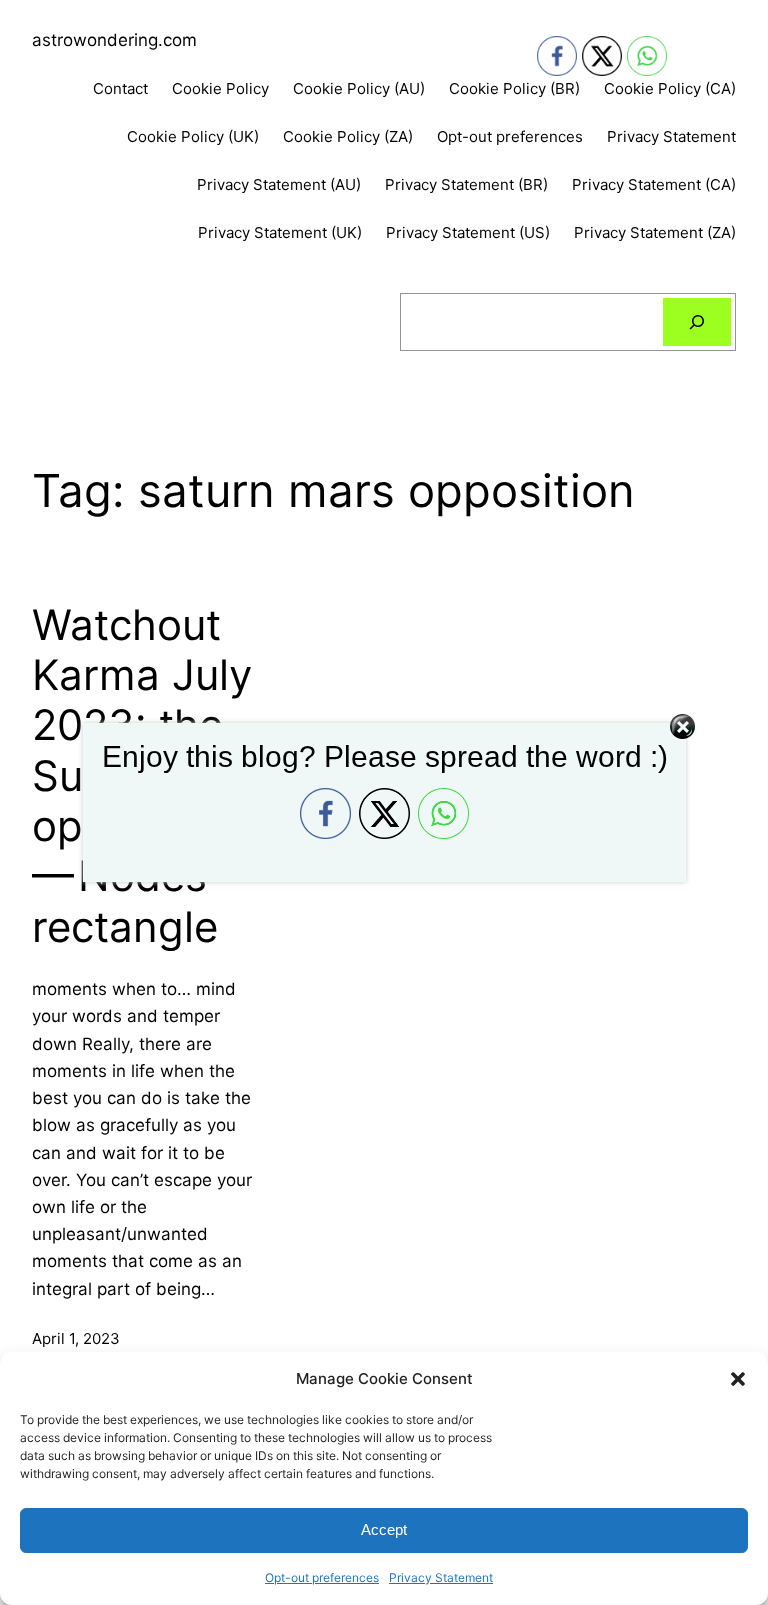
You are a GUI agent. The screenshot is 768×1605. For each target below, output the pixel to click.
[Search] (697, 322)
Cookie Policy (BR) (514, 88)
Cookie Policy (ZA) (348, 136)
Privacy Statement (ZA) (655, 232)
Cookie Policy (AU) (359, 88)
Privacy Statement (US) (468, 232)
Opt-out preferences (322, 1577)
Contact (120, 88)
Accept (384, 1529)
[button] (738, 1379)
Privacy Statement (441, 1577)
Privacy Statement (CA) (654, 184)
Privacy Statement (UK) (280, 232)
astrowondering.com (114, 40)
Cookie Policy (220, 88)
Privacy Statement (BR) (466, 184)
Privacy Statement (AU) (279, 184)
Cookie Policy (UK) (193, 136)
